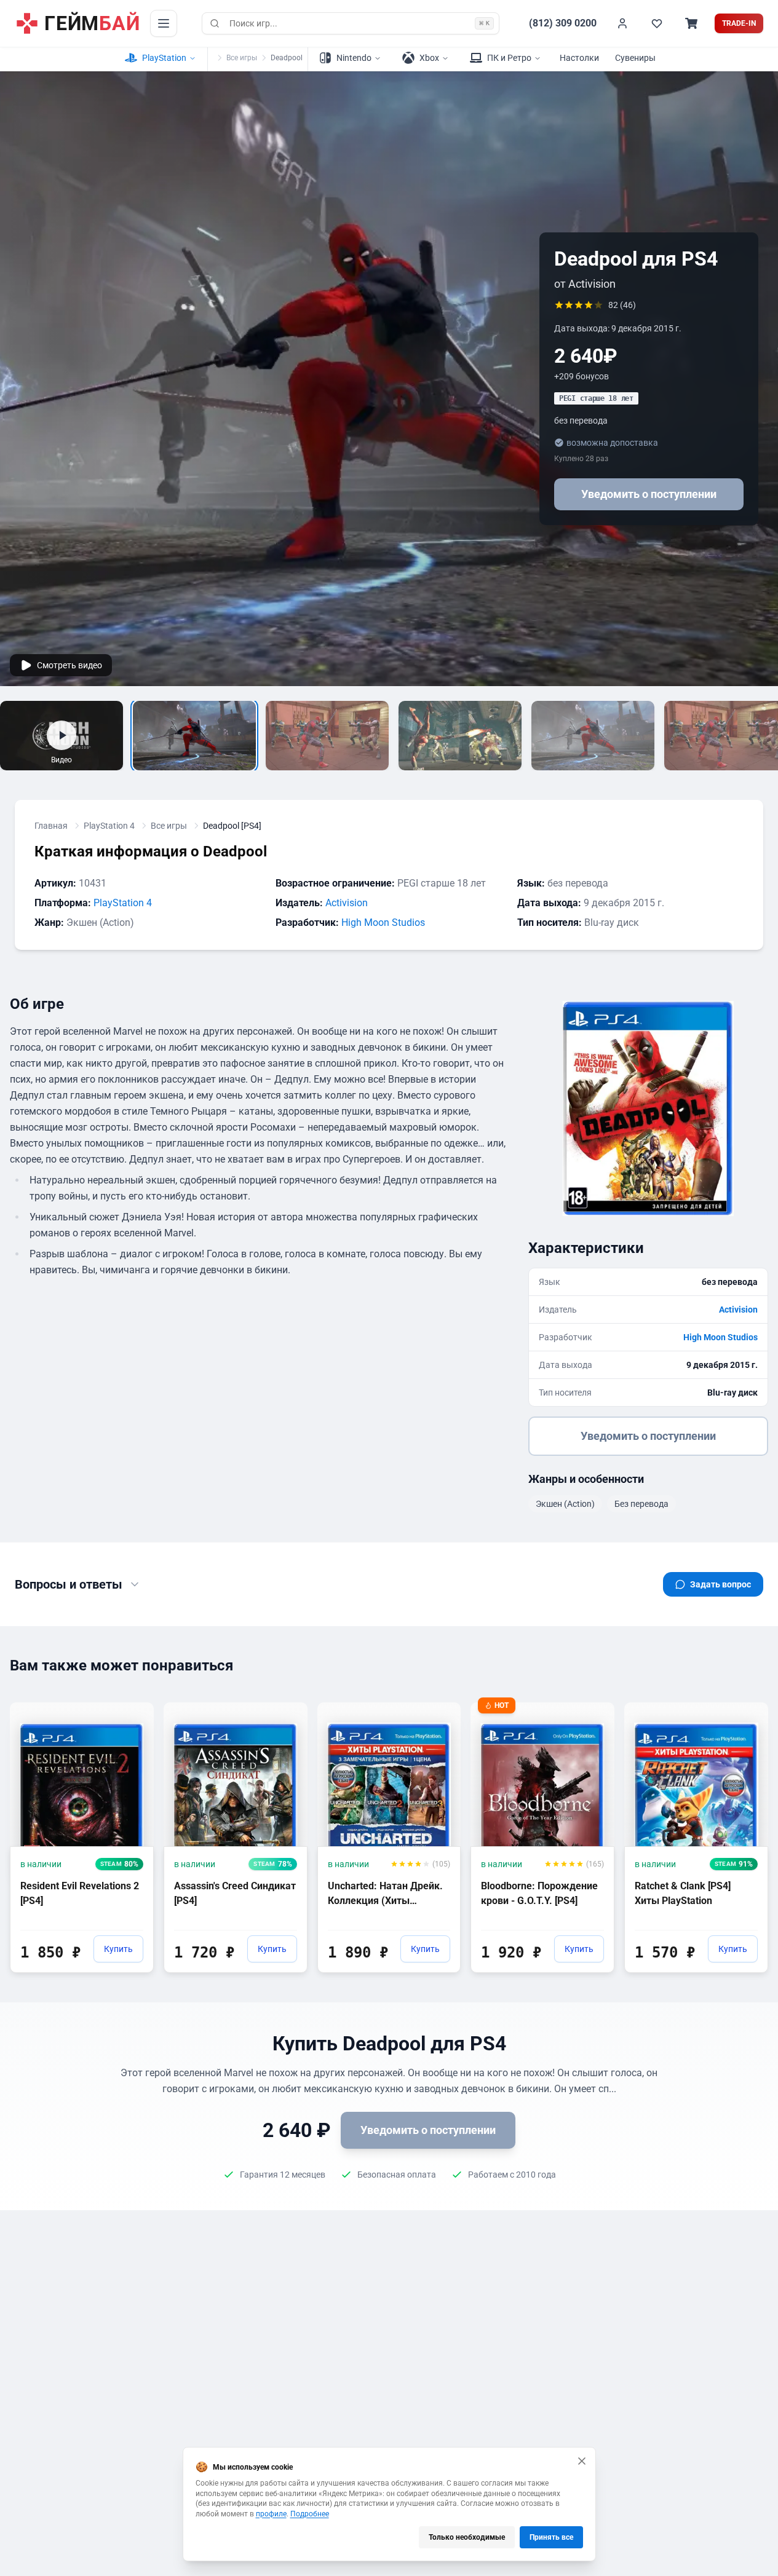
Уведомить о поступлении (649, 494)
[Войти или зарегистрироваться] (622, 23)
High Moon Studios (383, 923)
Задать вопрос (720, 1584)
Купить (118, 1949)
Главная (51, 826)
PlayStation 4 (109, 826)
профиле (271, 2514)
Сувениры (635, 58)
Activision (347, 903)
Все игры (242, 58)
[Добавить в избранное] (133, 1711)
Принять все (551, 2537)
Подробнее (310, 2514)
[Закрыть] (582, 2461)
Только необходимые (467, 2537)
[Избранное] (657, 23)
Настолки (579, 58)
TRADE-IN (739, 23)
